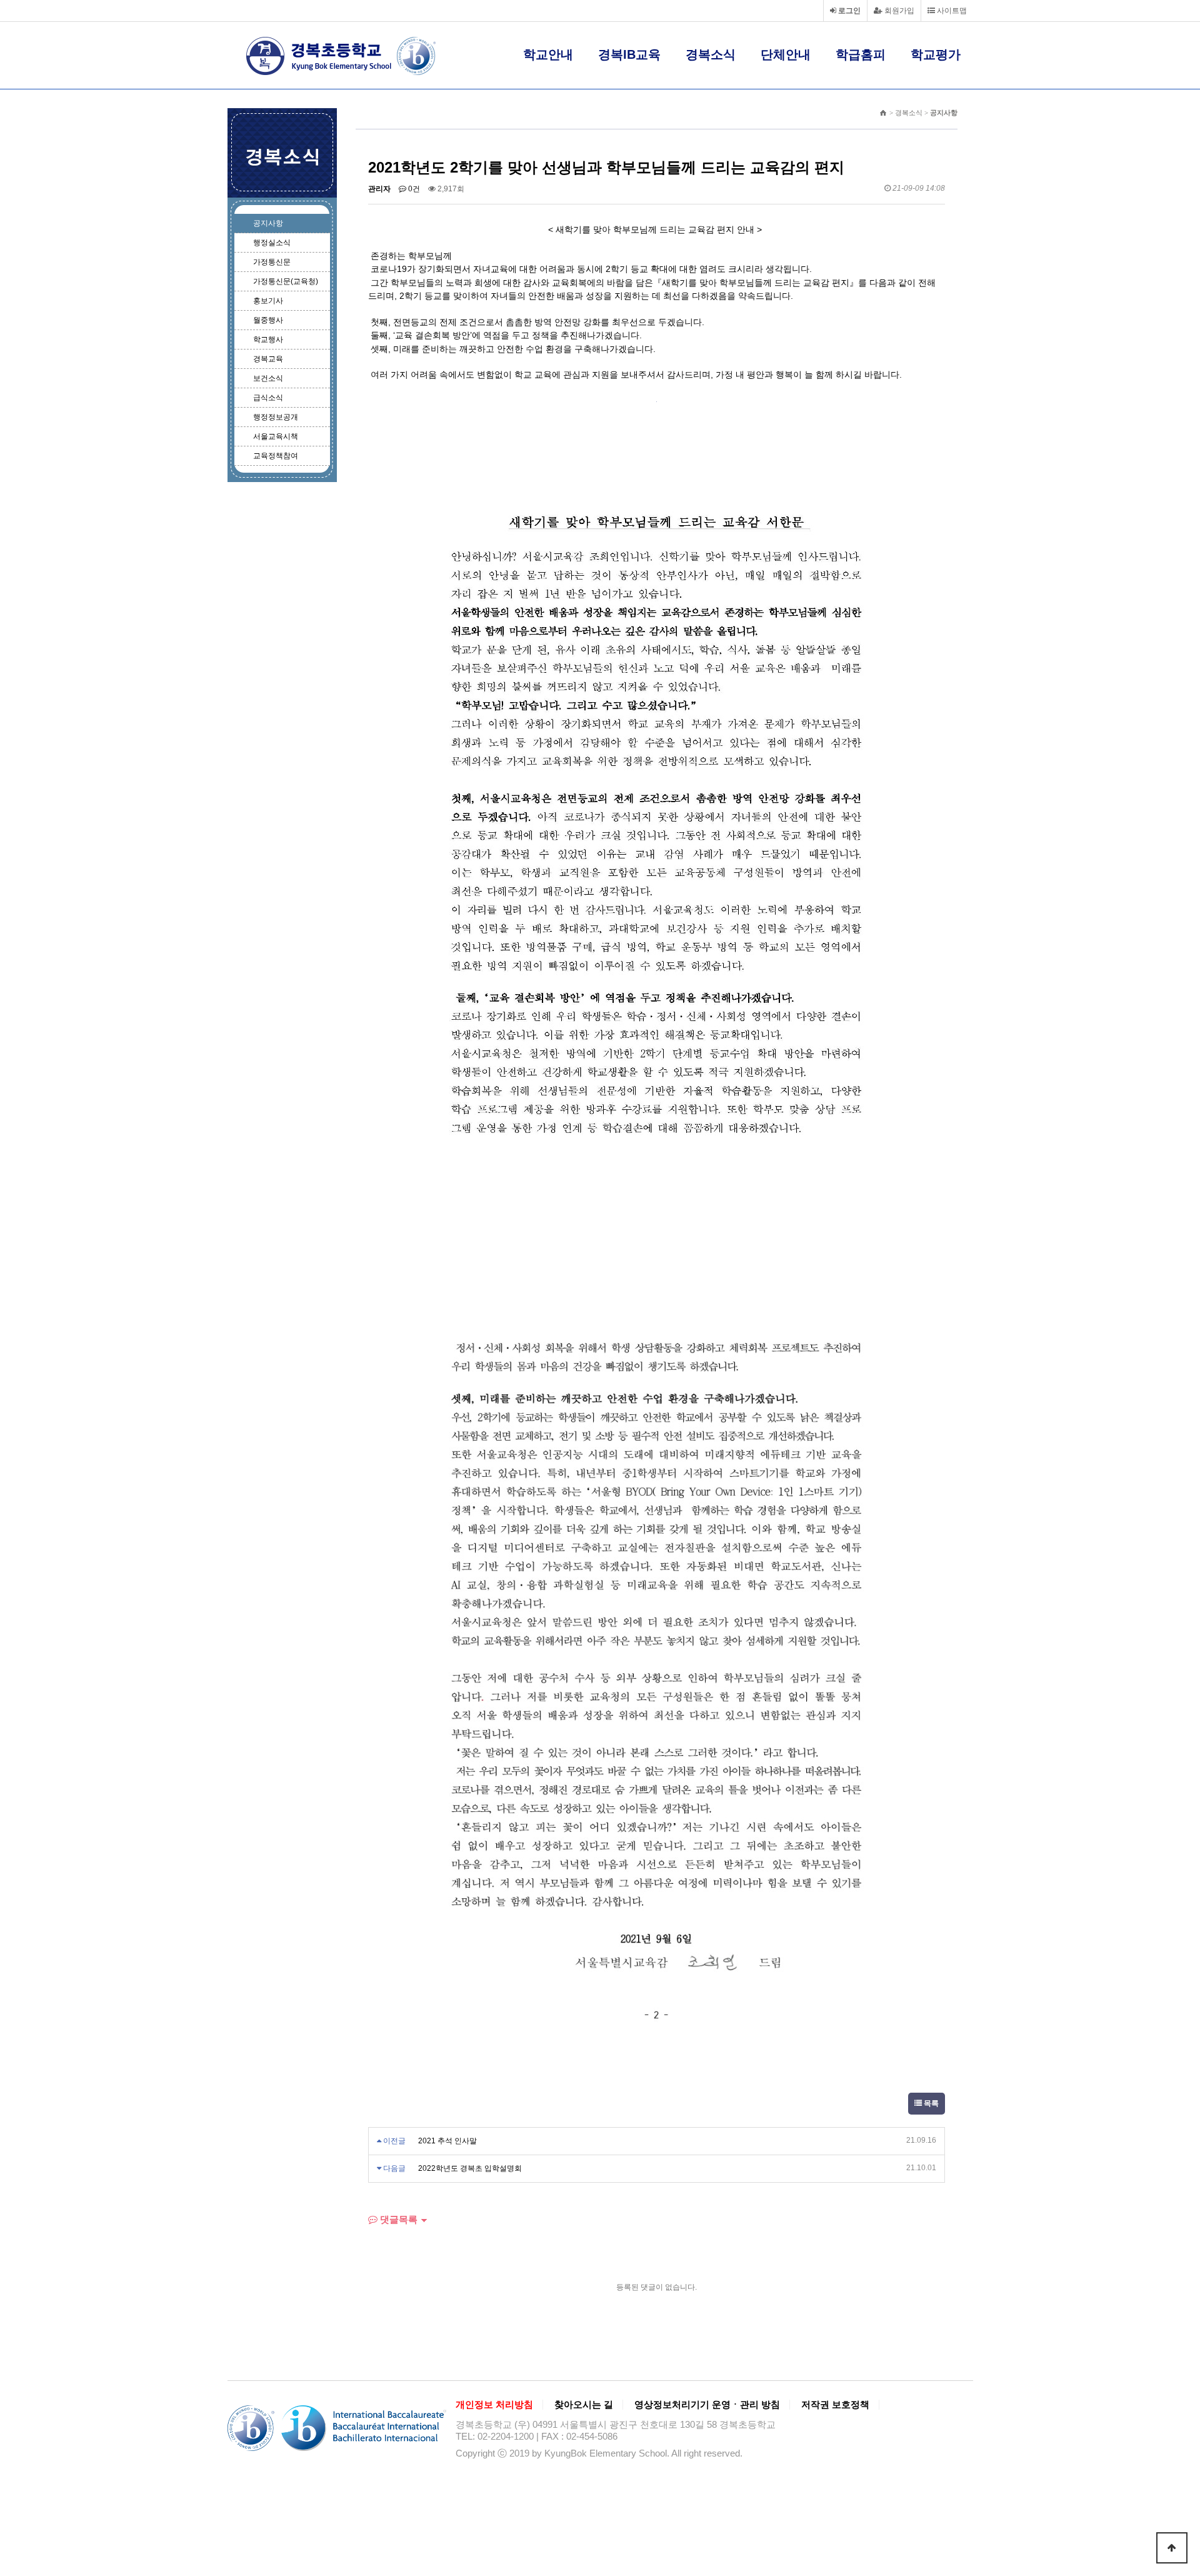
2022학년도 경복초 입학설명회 (470, 2168)
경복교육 (268, 359)
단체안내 (786, 54)
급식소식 (268, 398)
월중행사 (268, 320)
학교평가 (936, 54)
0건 (413, 189)
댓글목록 (397, 2219)
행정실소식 (272, 243)
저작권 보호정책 (835, 2405)
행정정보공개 (276, 417)
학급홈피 (861, 54)
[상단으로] (1172, 2548)
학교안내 (548, 54)
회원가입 (898, 11)
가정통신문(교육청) (286, 281)
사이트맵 (951, 11)
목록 (930, 2103)
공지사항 (268, 223)
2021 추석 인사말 (447, 2141)
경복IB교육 (629, 54)
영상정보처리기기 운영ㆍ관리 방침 (707, 2405)
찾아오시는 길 (584, 2405)
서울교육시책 (276, 436)
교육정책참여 (276, 456)
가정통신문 (272, 262)
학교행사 (268, 340)
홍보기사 (268, 301)
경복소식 (711, 54)
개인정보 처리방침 (494, 2405)
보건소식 (268, 378)
